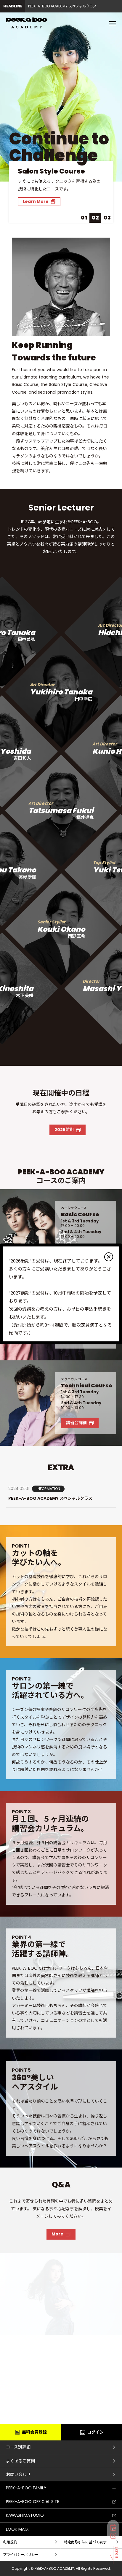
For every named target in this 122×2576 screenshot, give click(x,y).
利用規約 (10, 2542)
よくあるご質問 (20, 2461)
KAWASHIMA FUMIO (25, 2515)
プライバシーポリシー (21, 2554)
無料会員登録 (34, 2432)
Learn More (36, 201)
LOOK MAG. (17, 2529)
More (57, 2234)
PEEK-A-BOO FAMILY (26, 2488)
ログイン (95, 2432)
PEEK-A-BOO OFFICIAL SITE (33, 2502)
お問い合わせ (18, 2475)
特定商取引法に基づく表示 (85, 2542)
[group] (66, 6)
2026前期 (64, 1130)
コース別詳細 (18, 2447)
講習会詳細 (76, 1423)
